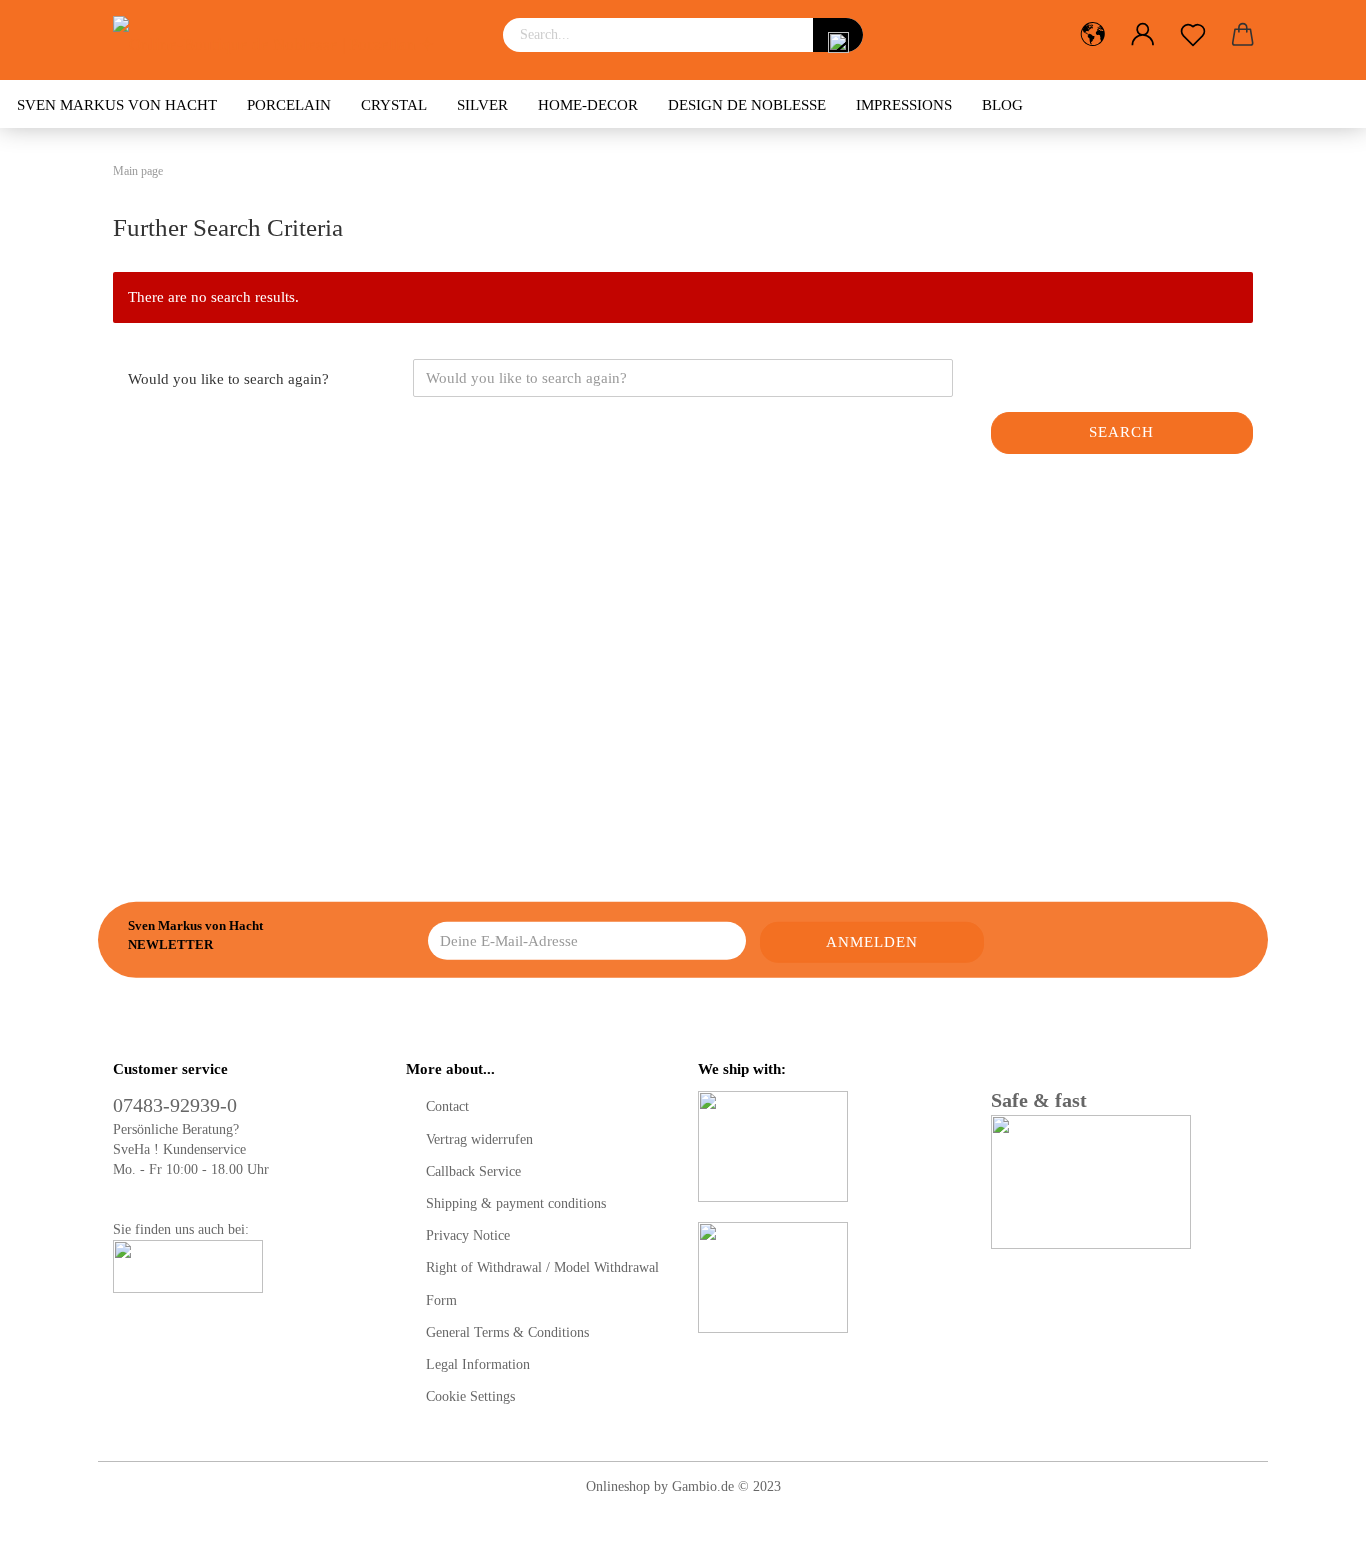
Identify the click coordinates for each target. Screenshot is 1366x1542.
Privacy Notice (468, 1235)
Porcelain (289, 105)
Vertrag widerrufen (479, 1139)
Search (1121, 432)
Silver (482, 105)
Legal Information (478, 1364)
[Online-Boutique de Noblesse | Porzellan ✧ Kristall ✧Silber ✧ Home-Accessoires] (293, 40)
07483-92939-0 (175, 1105)
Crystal (394, 105)
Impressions (904, 105)
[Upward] (1311, 1512)
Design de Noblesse (747, 105)
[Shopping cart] (1243, 35)
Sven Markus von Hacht (117, 105)
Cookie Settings (470, 1396)
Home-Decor (588, 105)
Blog (1002, 105)
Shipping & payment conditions (516, 1203)
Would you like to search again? (228, 379)
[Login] (1143, 35)
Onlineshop (618, 1486)
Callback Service (473, 1171)
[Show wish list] (1193, 35)
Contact (447, 1106)
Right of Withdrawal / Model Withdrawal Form (542, 1283)
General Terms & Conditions (507, 1332)
